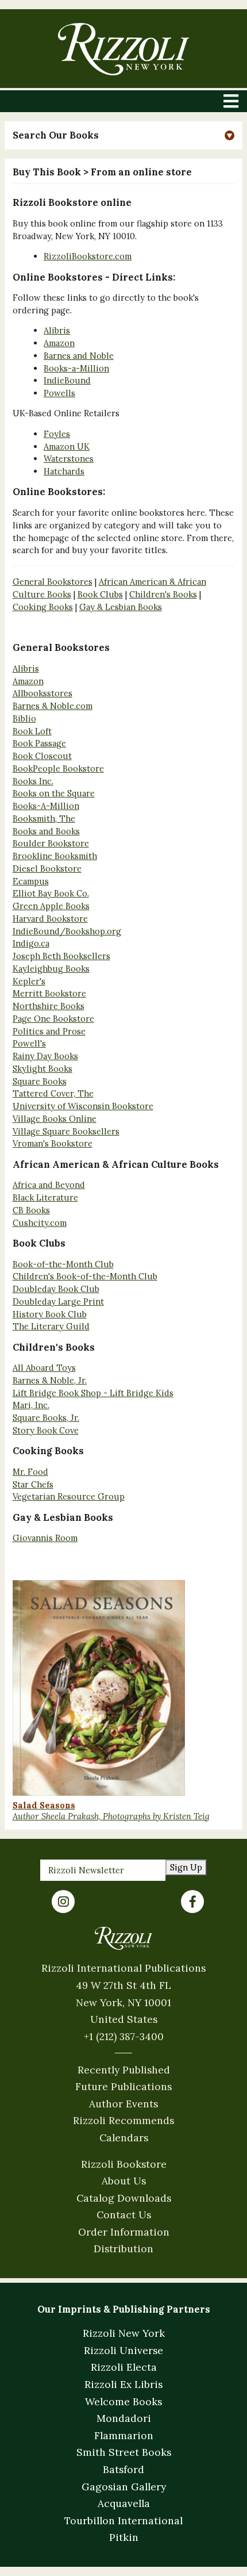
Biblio (24, 718)
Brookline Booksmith (55, 856)
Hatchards (64, 471)
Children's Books (163, 594)
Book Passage (39, 743)
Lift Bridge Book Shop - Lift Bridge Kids (93, 1393)
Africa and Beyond (49, 1185)
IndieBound (67, 380)
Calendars (124, 2138)
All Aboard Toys (44, 1368)
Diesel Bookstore (47, 869)
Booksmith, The (44, 819)
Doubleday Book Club (56, 1289)
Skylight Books (43, 1069)
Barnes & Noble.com (53, 706)
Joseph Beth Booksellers (61, 956)
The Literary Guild (51, 1326)
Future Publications (123, 2086)
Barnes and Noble (79, 356)
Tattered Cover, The (53, 1093)
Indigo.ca (31, 943)
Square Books (40, 1081)
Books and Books (46, 831)
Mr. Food (30, 1472)
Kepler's (29, 981)
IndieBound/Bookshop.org (67, 931)
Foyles (57, 434)
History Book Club (50, 1314)
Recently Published (124, 2070)
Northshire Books (49, 1006)
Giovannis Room (45, 1538)
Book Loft (32, 731)
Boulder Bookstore (51, 843)
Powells (59, 393)
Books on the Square (54, 793)
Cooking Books (43, 607)
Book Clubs (100, 594)
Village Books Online (55, 1119)
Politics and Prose (49, 1031)
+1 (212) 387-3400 (124, 2036)
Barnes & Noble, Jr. (50, 1380)
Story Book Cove (46, 1430)
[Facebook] (192, 1902)
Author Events (123, 2104)
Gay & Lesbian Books (121, 607)
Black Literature (45, 1197)
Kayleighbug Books (51, 969)
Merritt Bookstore (49, 993)
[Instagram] (63, 1902)
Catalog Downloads (124, 2198)
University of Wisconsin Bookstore (83, 1106)
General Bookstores (53, 582)
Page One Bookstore (53, 1019)
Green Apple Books (51, 906)
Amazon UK (67, 446)
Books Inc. (33, 781)
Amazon (59, 343)
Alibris (57, 330)
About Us (124, 2181)
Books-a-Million (76, 368)
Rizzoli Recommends (123, 2120)
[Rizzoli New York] (123, 49)
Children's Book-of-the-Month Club (85, 1276)
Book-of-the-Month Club (63, 1264)
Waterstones (69, 459)
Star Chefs (33, 1484)
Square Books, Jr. (46, 1418)
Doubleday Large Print (58, 1302)
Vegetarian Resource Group (69, 1496)
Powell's (29, 1043)
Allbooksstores (43, 693)
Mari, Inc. (31, 1405)
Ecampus (31, 881)
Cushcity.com (40, 1223)
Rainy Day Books (45, 1056)
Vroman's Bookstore (53, 1143)
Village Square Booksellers (66, 1131)
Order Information (124, 2232)
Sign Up (186, 1867)
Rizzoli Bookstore (124, 2164)
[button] (124, 135)
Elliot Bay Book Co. (51, 893)
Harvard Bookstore (50, 919)
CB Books (31, 1210)
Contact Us (124, 2215)
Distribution (123, 2249)
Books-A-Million (46, 806)
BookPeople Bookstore (58, 768)
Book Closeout (42, 756)
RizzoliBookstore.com (88, 256)
